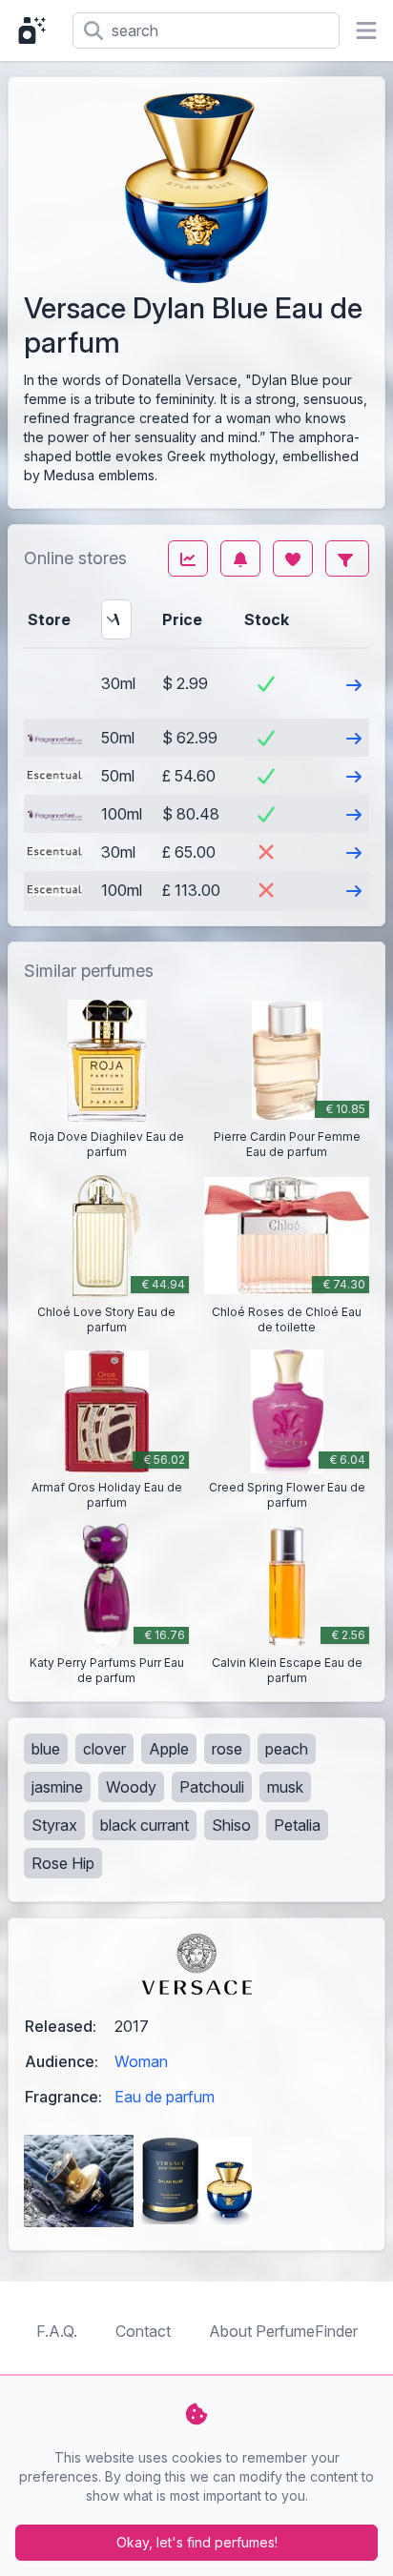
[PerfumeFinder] (36, 30)
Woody (131, 1787)
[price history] (188, 558)
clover (104, 1749)
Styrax (54, 1825)
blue (46, 1749)
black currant (145, 1825)
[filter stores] (347, 558)
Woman (141, 2061)
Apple (169, 1749)
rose (227, 1749)
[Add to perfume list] (293, 558)
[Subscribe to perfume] (240, 558)
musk (285, 1787)
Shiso (231, 1825)
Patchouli (212, 1787)
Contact (143, 2331)
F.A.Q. (57, 2331)
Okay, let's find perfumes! (197, 2542)
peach (287, 1749)
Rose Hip (63, 1863)
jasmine (57, 1787)
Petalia (297, 1825)
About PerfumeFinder (283, 2331)
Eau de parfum (165, 2097)
